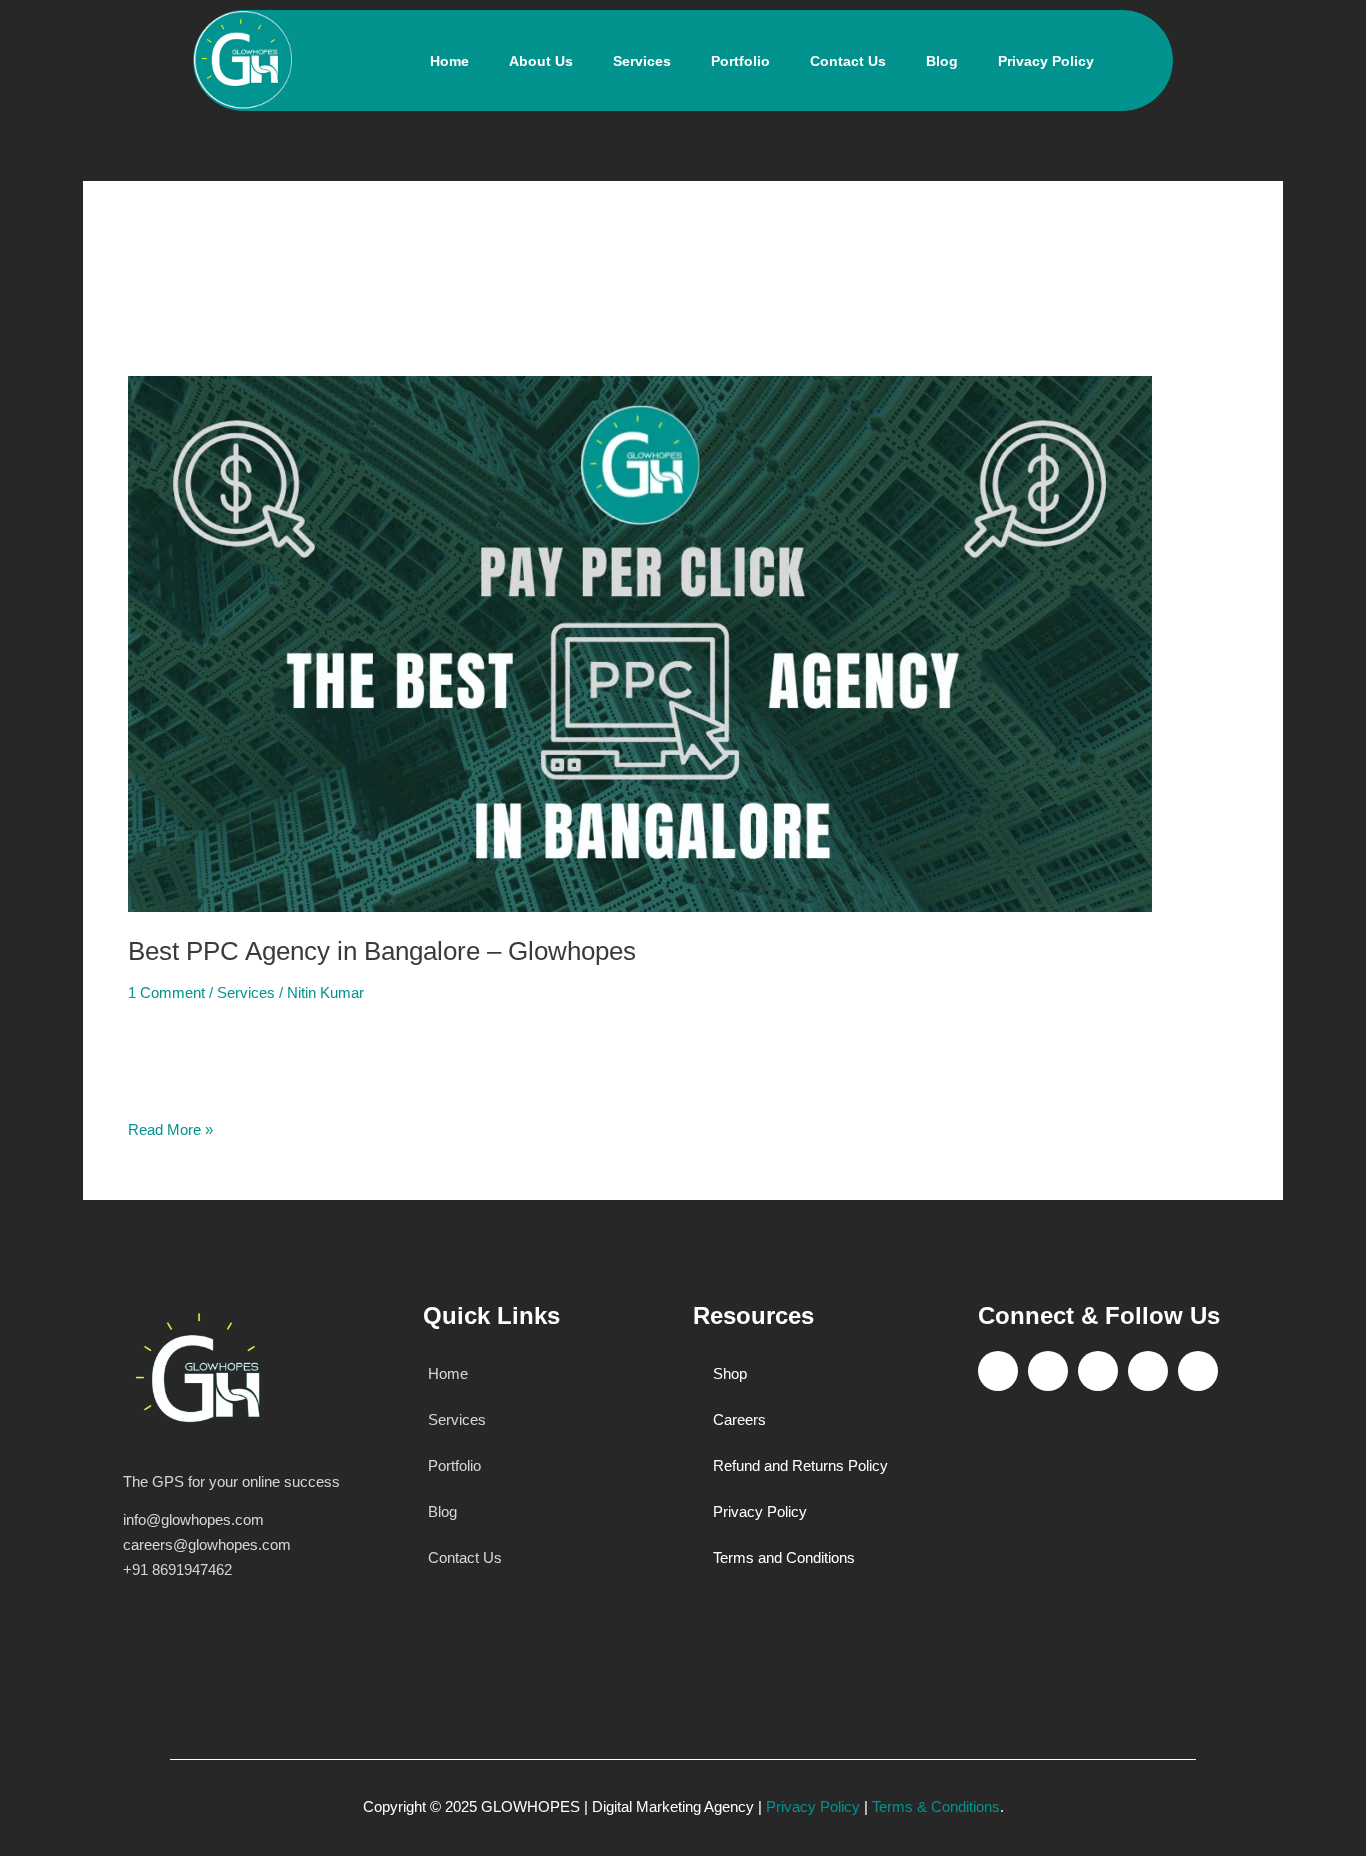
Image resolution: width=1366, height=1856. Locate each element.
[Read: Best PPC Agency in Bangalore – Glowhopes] (640, 642)
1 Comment (166, 992)
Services (642, 61)
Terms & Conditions (936, 1806)
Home (449, 61)
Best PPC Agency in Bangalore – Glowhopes (382, 951)
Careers (739, 1419)
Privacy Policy (1046, 61)
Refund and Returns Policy (800, 1465)
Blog (942, 61)
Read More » (170, 1128)
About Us (541, 61)
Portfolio (740, 61)
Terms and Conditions (784, 1557)
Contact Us (848, 61)
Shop (730, 1373)
